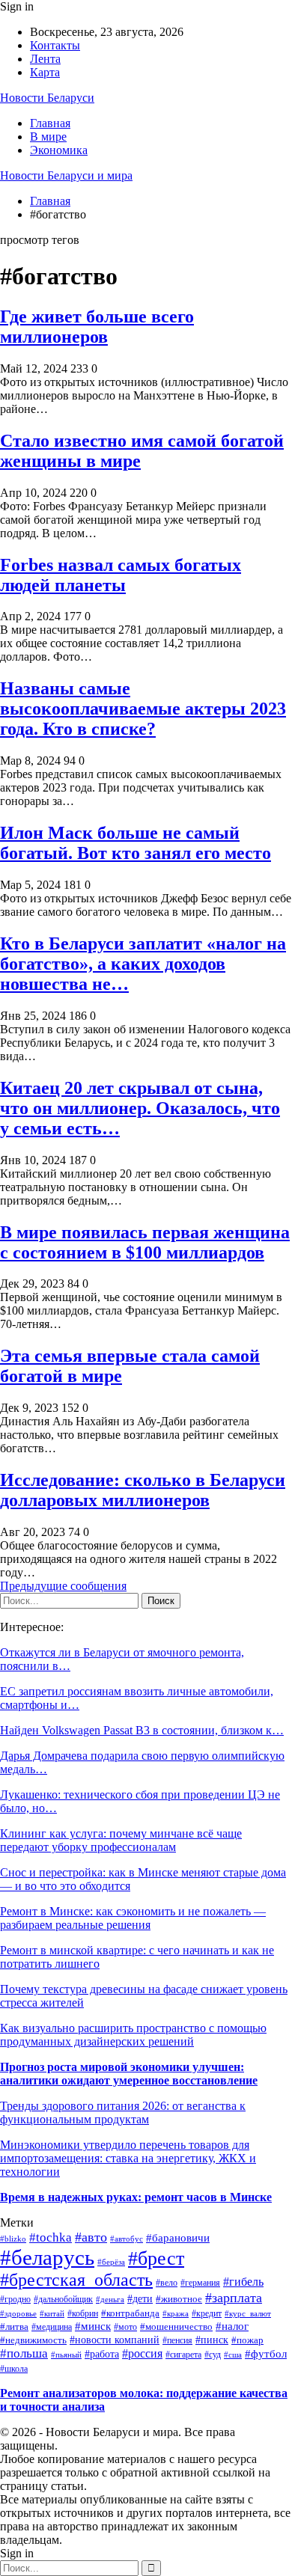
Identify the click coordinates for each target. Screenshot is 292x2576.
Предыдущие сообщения (63, 1586)
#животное (179, 2299)
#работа (102, 2354)
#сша (233, 2355)
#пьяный (66, 2355)
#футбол (266, 2354)
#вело (167, 2283)
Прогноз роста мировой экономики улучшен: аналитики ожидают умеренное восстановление (129, 2074)
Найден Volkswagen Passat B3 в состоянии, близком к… (142, 1730)
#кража (176, 2313)
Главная (50, 123)
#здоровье (18, 2313)
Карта (45, 72)
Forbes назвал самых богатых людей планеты (121, 575)
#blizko (13, 2239)
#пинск (212, 2340)
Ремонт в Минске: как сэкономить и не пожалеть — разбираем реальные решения (133, 1918)
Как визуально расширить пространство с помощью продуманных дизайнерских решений (133, 2035)
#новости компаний (115, 2340)
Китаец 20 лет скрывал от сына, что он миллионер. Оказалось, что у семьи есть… (140, 1108)
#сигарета (183, 2355)
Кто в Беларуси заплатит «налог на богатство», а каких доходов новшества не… (143, 964)
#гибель (243, 2282)
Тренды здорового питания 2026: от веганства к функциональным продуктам (123, 2112)
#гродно (15, 2300)
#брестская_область (76, 2280)
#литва (14, 2326)
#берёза (111, 2262)
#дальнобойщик (63, 2299)
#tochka (51, 2237)
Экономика (59, 150)
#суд (213, 2355)
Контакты (55, 45)
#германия (200, 2283)
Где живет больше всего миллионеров (97, 327)
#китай (52, 2313)
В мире (48, 137)
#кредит (207, 2313)
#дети (140, 2299)
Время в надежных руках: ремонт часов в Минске (136, 2197)
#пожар (247, 2340)
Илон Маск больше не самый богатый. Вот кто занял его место (136, 843)
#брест (156, 2258)
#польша (24, 2353)
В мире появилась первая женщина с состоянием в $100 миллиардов (145, 1242)
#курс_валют (248, 2313)
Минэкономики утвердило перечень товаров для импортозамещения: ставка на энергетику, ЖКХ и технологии (128, 2158)
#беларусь (47, 2257)
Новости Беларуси (47, 98)
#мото (125, 2327)
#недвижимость (33, 2340)
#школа (14, 2369)
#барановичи (178, 2238)
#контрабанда (130, 2313)
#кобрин (83, 2314)
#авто (91, 2237)
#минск (93, 2326)
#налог (232, 2326)
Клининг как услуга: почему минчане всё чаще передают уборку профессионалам (121, 1840)
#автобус (127, 2239)
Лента (45, 59)
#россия (142, 2353)
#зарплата (234, 2298)
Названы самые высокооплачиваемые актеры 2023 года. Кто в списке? (143, 709)
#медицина (52, 2327)
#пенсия (177, 2341)
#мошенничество (176, 2327)
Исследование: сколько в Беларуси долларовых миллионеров (143, 1490)
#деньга (110, 2299)
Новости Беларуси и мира (66, 175)
